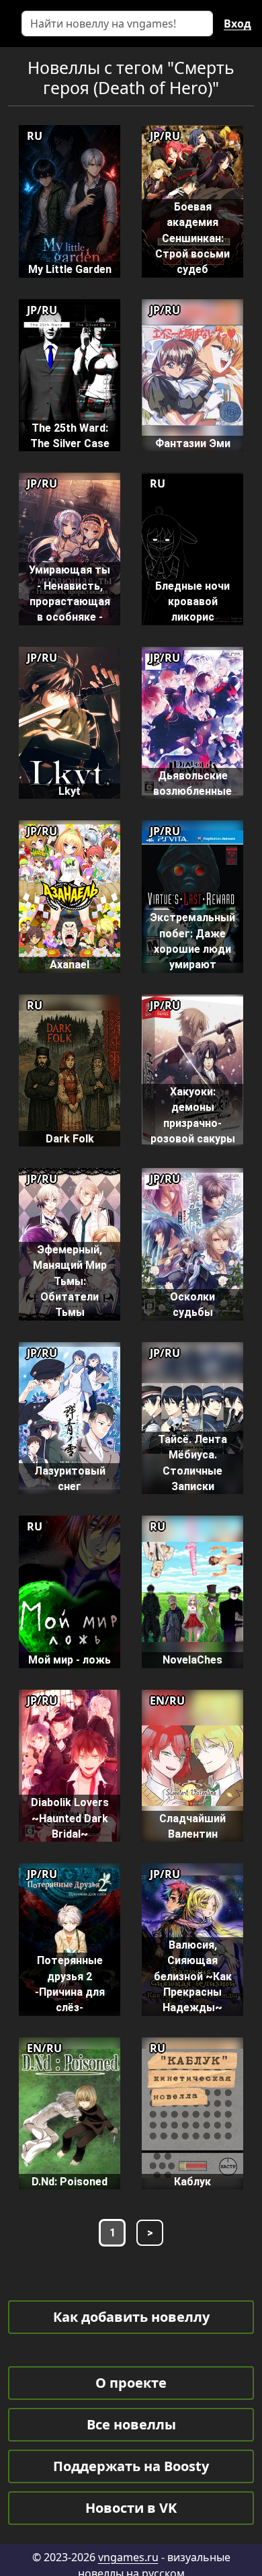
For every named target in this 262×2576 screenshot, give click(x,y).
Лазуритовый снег (70, 1479)
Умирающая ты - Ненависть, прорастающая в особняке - (70, 593)
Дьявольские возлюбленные (192, 783)
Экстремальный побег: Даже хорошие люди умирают (192, 941)
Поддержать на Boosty (131, 2466)
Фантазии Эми (193, 443)
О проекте (131, 2383)
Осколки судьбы (192, 1304)
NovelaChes (192, 1660)
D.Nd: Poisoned (70, 2182)
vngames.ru (128, 2557)
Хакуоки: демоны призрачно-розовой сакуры (193, 1115)
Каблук (192, 2182)
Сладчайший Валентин (192, 1826)
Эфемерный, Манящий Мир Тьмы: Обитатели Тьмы (70, 1281)
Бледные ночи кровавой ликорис (192, 602)
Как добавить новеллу (131, 2317)
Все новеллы (131, 2424)
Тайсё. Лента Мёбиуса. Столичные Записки (192, 1463)
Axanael (70, 965)
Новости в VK (131, 2508)
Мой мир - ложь (70, 1660)
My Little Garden (70, 269)
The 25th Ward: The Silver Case (70, 436)
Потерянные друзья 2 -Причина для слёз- (70, 1984)
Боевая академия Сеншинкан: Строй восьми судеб (192, 238)
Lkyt (70, 791)
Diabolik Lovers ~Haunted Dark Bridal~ (70, 1818)
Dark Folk (70, 1139)
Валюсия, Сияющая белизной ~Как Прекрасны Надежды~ (193, 1976)
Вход (237, 24)
